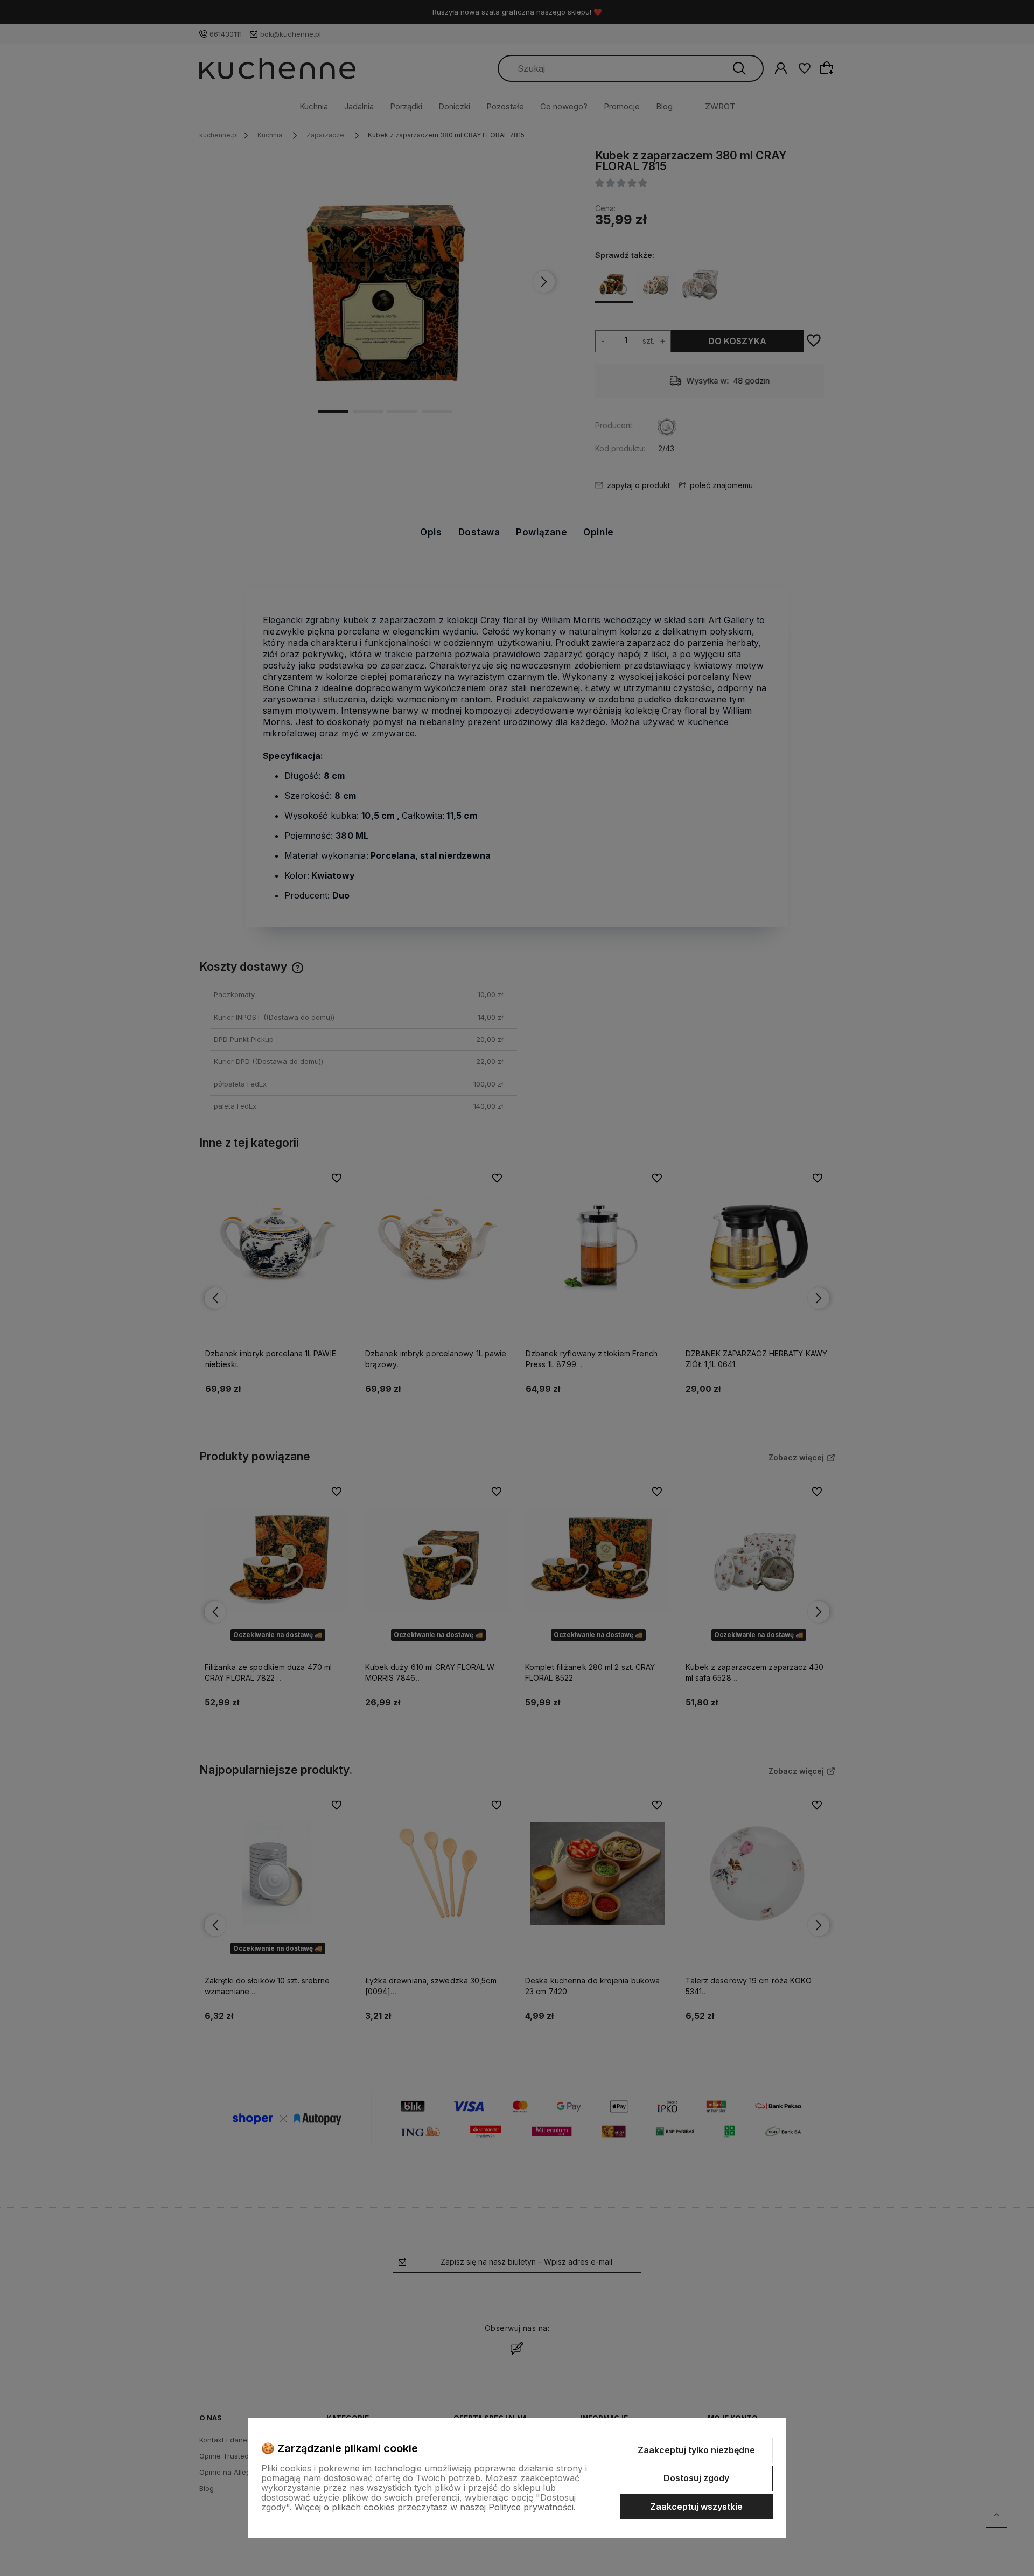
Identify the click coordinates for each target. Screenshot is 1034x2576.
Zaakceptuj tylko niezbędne (696, 2450)
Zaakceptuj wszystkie (696, 2507)
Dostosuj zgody (696, 2478)
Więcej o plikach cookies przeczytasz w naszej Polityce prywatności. (435, 2507)
